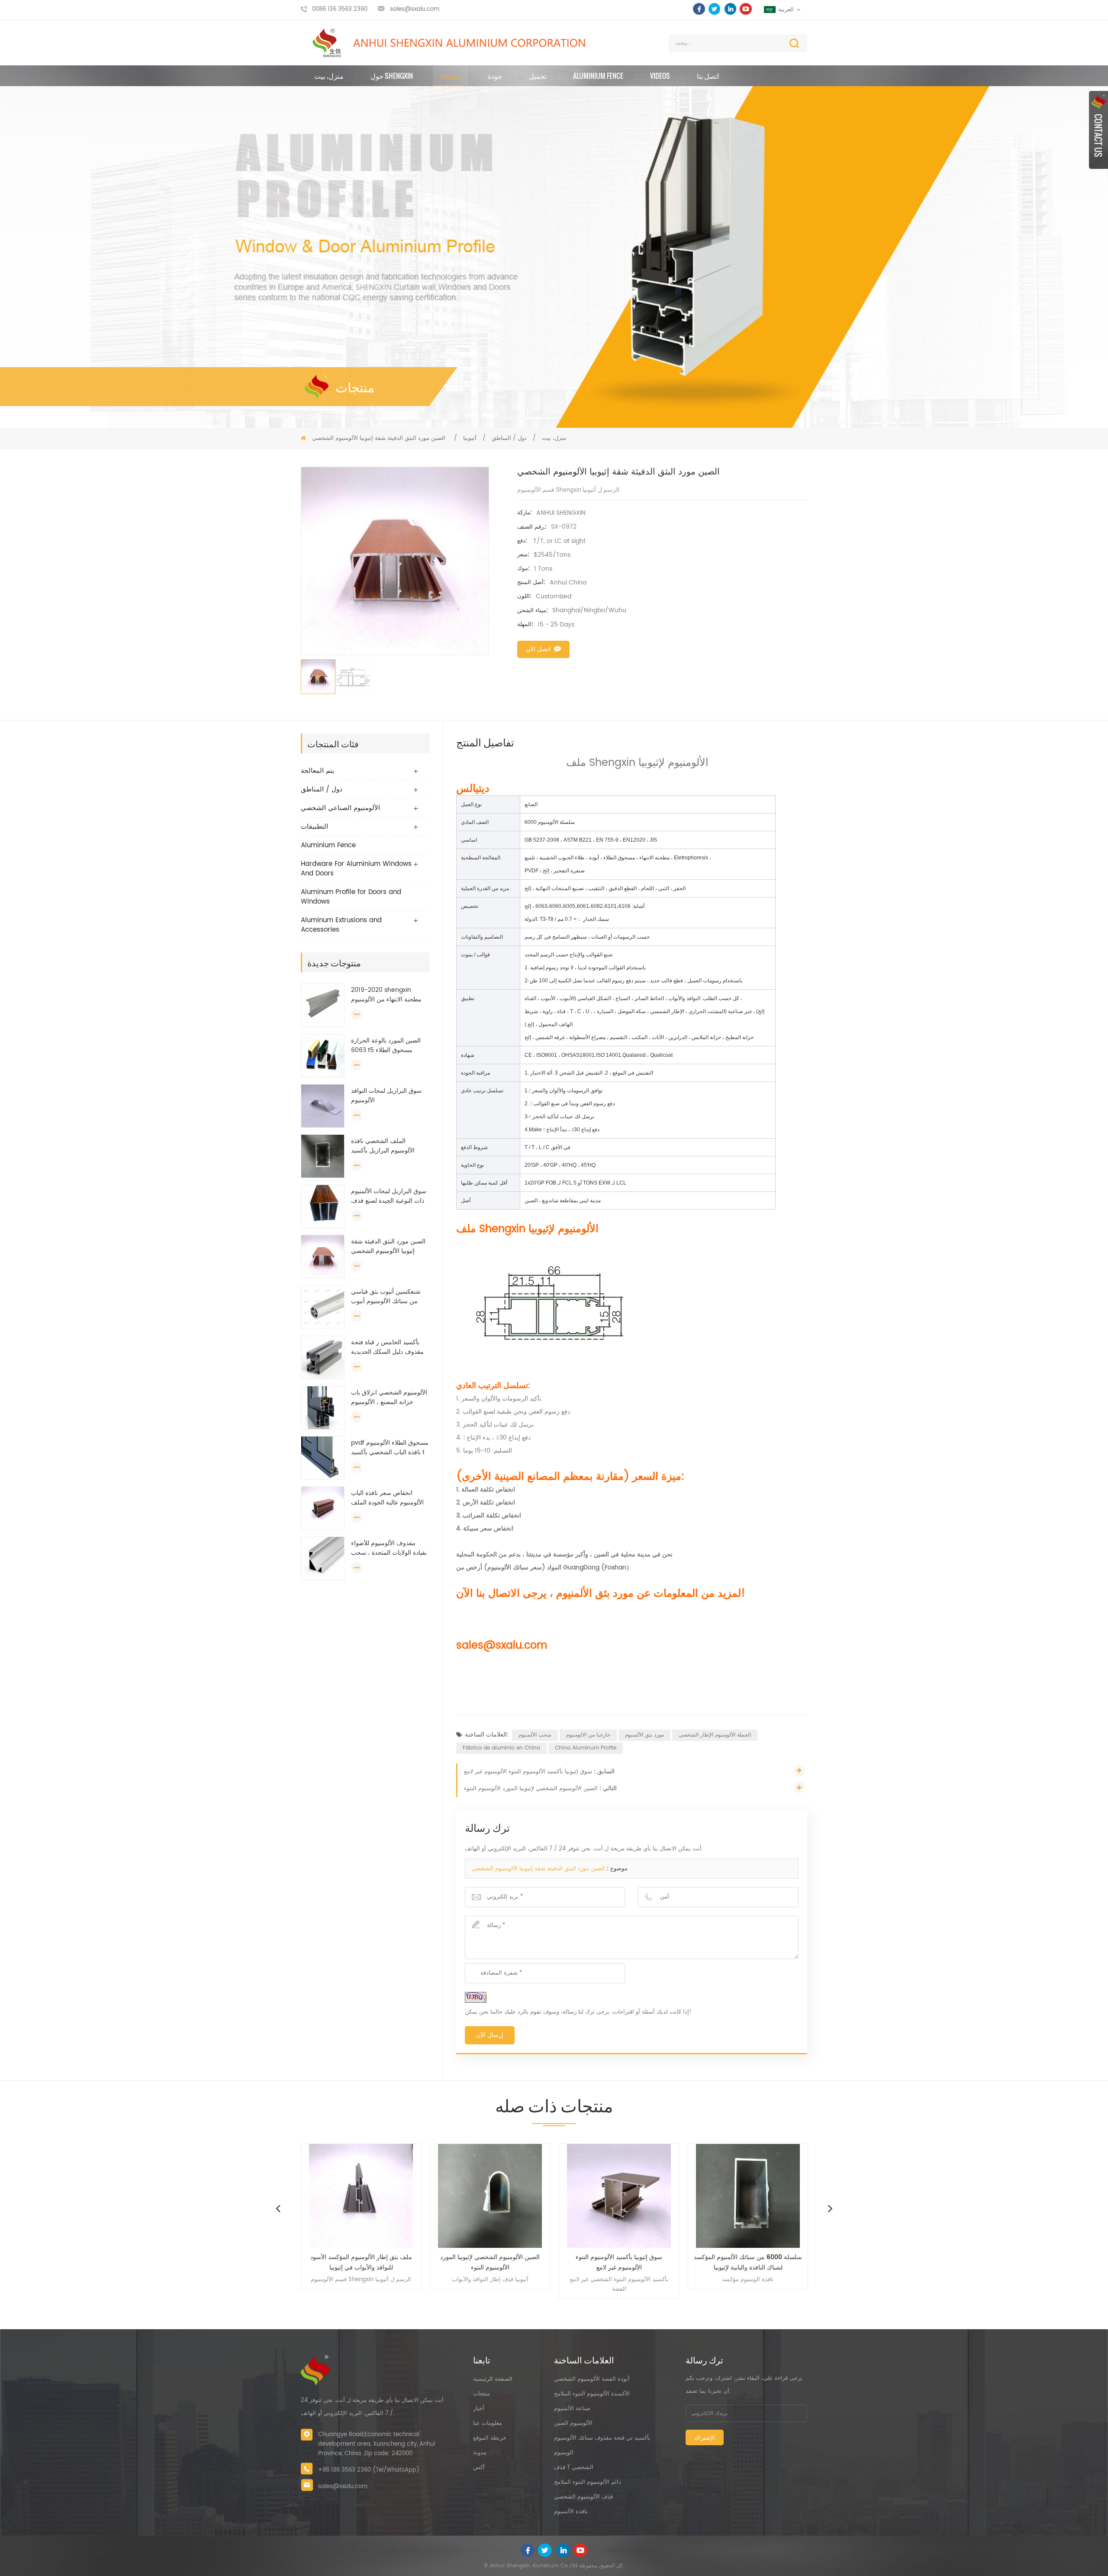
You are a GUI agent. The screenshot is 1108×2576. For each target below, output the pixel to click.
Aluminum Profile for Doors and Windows (351, 897)
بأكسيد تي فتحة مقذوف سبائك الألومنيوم (602, 2438)
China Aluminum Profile (586, 1748)
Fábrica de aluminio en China (501, 1748)
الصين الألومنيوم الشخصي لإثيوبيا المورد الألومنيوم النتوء (531, 1789)
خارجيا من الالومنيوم (588, 1735)
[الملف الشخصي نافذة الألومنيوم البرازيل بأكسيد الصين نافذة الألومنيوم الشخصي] (323, 1156)
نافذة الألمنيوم (571, 2512)
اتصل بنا (708, 76)
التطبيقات (314, 827)
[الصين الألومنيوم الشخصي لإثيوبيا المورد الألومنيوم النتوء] (361, 2196)
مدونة (480, 2453)
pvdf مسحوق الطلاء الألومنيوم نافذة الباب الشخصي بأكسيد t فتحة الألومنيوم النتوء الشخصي (390, 1448)
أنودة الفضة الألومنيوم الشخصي (592, 2379)
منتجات (450, 76)
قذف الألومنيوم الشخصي (583, 2497)
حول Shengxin (392, 76)
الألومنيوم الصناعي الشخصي (340, 808)
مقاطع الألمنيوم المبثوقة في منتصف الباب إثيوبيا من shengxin (748, 2262)
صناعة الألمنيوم (572, 2409)
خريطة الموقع (490, 2438)
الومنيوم (564, 2453)
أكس (479, 2468)
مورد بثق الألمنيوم (644, 1735)
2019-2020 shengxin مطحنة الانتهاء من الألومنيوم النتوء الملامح (386, 995)
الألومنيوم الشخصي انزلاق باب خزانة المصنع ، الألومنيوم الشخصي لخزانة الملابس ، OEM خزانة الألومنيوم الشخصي (389, 1398)
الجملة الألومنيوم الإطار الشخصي (715, 1735)
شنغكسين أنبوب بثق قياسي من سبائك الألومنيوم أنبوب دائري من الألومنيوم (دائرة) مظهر (387, 1297)
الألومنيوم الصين (573, 2423)
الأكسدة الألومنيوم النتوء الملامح (592, 2394)
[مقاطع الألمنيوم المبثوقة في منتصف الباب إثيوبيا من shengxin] (748, 2196)
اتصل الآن (538, 649)
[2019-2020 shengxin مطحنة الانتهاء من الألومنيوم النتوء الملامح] (323, 1005)
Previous (278, 2208)
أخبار (479, 2409)
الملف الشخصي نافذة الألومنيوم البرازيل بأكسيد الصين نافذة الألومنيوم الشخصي (383, 1146)
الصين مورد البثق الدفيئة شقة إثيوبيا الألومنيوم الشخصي (388, 1246)
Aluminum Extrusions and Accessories (341, 925)
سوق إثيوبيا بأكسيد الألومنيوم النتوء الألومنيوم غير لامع (528, 1772)
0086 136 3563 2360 (340, 9)
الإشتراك (705, 2438)
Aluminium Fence (598, 76)
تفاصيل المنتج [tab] (485, 742)
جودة (495, 76)
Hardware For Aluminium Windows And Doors (356, 869)
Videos (660, 76)
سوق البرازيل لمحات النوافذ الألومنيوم (386, 1096)
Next (830, 2208)
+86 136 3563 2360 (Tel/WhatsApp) (369, 2470)
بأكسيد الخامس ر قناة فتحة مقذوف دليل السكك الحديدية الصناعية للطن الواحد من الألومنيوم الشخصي (387, 1347)
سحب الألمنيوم (535, 1735)
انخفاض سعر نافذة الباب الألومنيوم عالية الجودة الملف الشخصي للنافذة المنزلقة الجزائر (387, 1498)
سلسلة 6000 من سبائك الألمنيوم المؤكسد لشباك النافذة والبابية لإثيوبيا (619, 2262)
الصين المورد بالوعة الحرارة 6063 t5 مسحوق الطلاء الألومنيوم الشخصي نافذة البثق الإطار (389, 1046)
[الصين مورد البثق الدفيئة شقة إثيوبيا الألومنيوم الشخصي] (323, 1257)
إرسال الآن (490, 2035)
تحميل (538, 76)
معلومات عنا (488, 2423)
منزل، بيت (329, 76)
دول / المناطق (509, 438)
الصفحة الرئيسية (493, 2379)
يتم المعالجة (317, 771)
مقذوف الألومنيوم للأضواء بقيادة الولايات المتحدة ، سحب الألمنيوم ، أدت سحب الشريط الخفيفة (389, 1548)
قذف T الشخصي (574, 2468)
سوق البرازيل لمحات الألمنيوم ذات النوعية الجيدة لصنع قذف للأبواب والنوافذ (389, 1196)
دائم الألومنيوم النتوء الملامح (588, 2482)
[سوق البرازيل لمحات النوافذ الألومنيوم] (323, 1106)
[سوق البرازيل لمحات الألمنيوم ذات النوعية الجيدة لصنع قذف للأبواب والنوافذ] (323, 1206)
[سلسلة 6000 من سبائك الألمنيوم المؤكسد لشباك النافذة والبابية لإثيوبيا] (619, 2196)
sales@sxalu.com (415, 9)
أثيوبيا (470, 438)
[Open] (1098, 130)
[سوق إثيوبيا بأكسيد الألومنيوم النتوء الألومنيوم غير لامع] (490, 2196)
